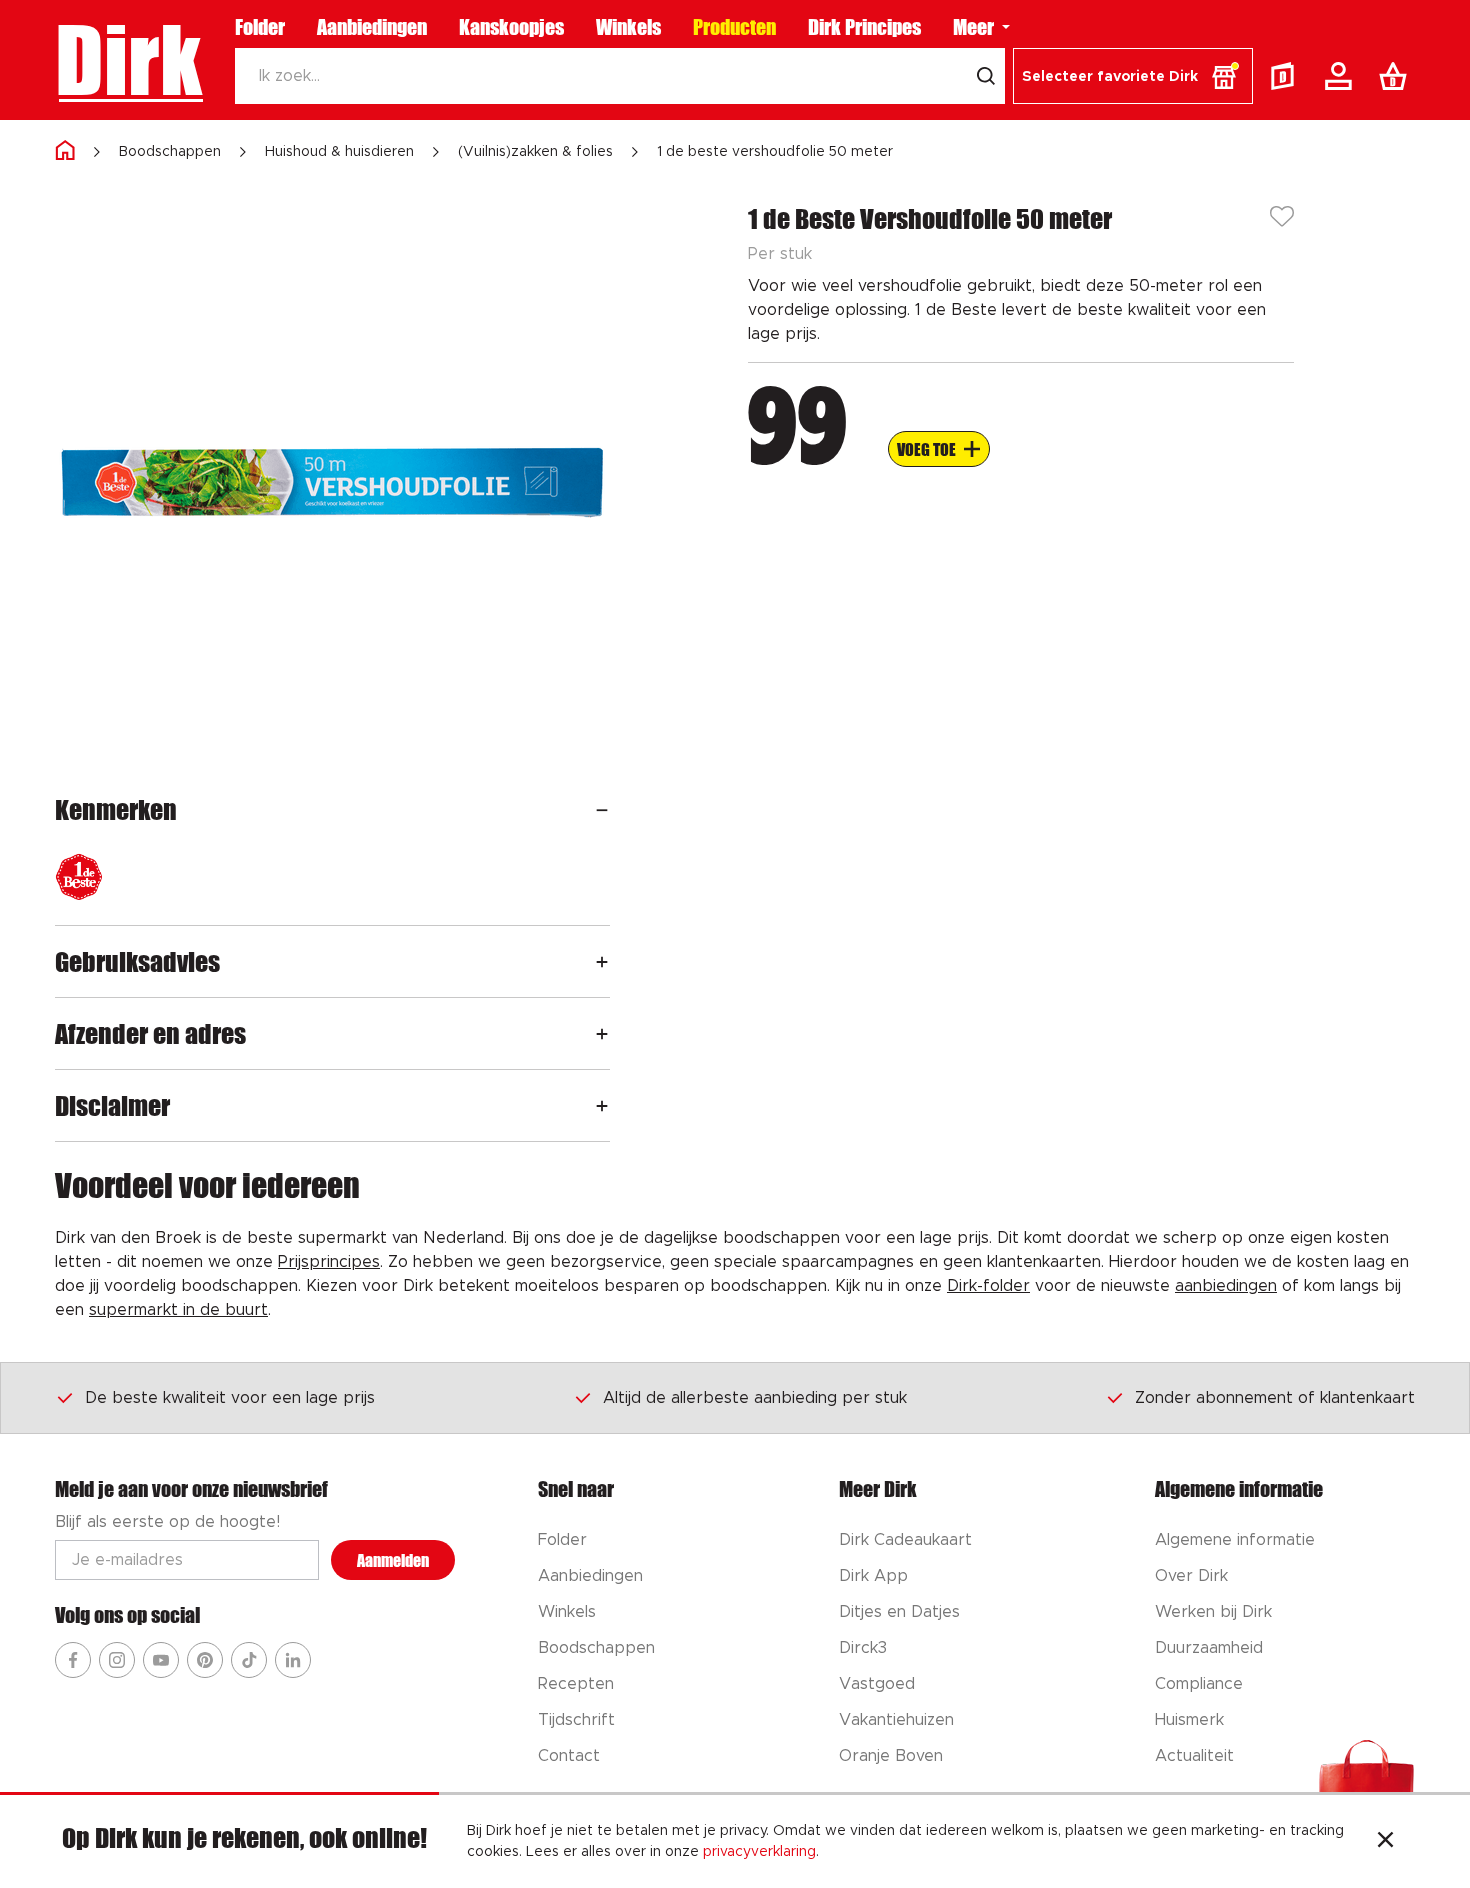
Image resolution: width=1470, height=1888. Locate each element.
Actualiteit (1194, 1756)
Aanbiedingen (372, 27)
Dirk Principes (864, 27)
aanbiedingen (1226, 1286)
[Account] (1342, 76)
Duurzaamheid (1209, 1648)
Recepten (576, 1684)
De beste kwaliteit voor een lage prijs (230, 1398)
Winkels (628, 27)
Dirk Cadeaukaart (905, 1540)
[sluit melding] (1385, 1842)
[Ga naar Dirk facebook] (73, 1660)
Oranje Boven (891, 1756)
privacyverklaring (759, 1852)
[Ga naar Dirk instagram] (117, 1660)
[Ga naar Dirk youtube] (161, 1660)
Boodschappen (170, 152)
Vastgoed (877, 1684)
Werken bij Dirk (1213, 1612)
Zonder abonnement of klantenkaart (1275, 1398)
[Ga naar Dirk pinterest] (205, 1660)
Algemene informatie (1235, 1540)
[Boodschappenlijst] (1397, 76)
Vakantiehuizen (896, 1720)
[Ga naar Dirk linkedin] (293, 1660)
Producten (734, 27)
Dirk (128, 60)
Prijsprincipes (329, 1262)
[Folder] (1287, 76)
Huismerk (1189, 1720)
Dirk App (873, 1576)
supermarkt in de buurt (178, 1310)
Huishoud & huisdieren (339, 152)
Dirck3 (863, 1648)
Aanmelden (393, 1560)
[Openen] (602, 809)
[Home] (65, 151)
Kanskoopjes (511, 27)
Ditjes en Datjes (899, 1612)
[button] (1133, 76)
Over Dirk (1191, 1576)
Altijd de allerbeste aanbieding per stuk (755, 1398)
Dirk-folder (988, 1286)
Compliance (1199, 1684)
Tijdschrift (576, 1720)
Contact (569, 1756)
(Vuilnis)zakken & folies (535, 152)
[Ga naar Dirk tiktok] (249, 1660)
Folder (260, 27)
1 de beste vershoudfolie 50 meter (775, 152)
